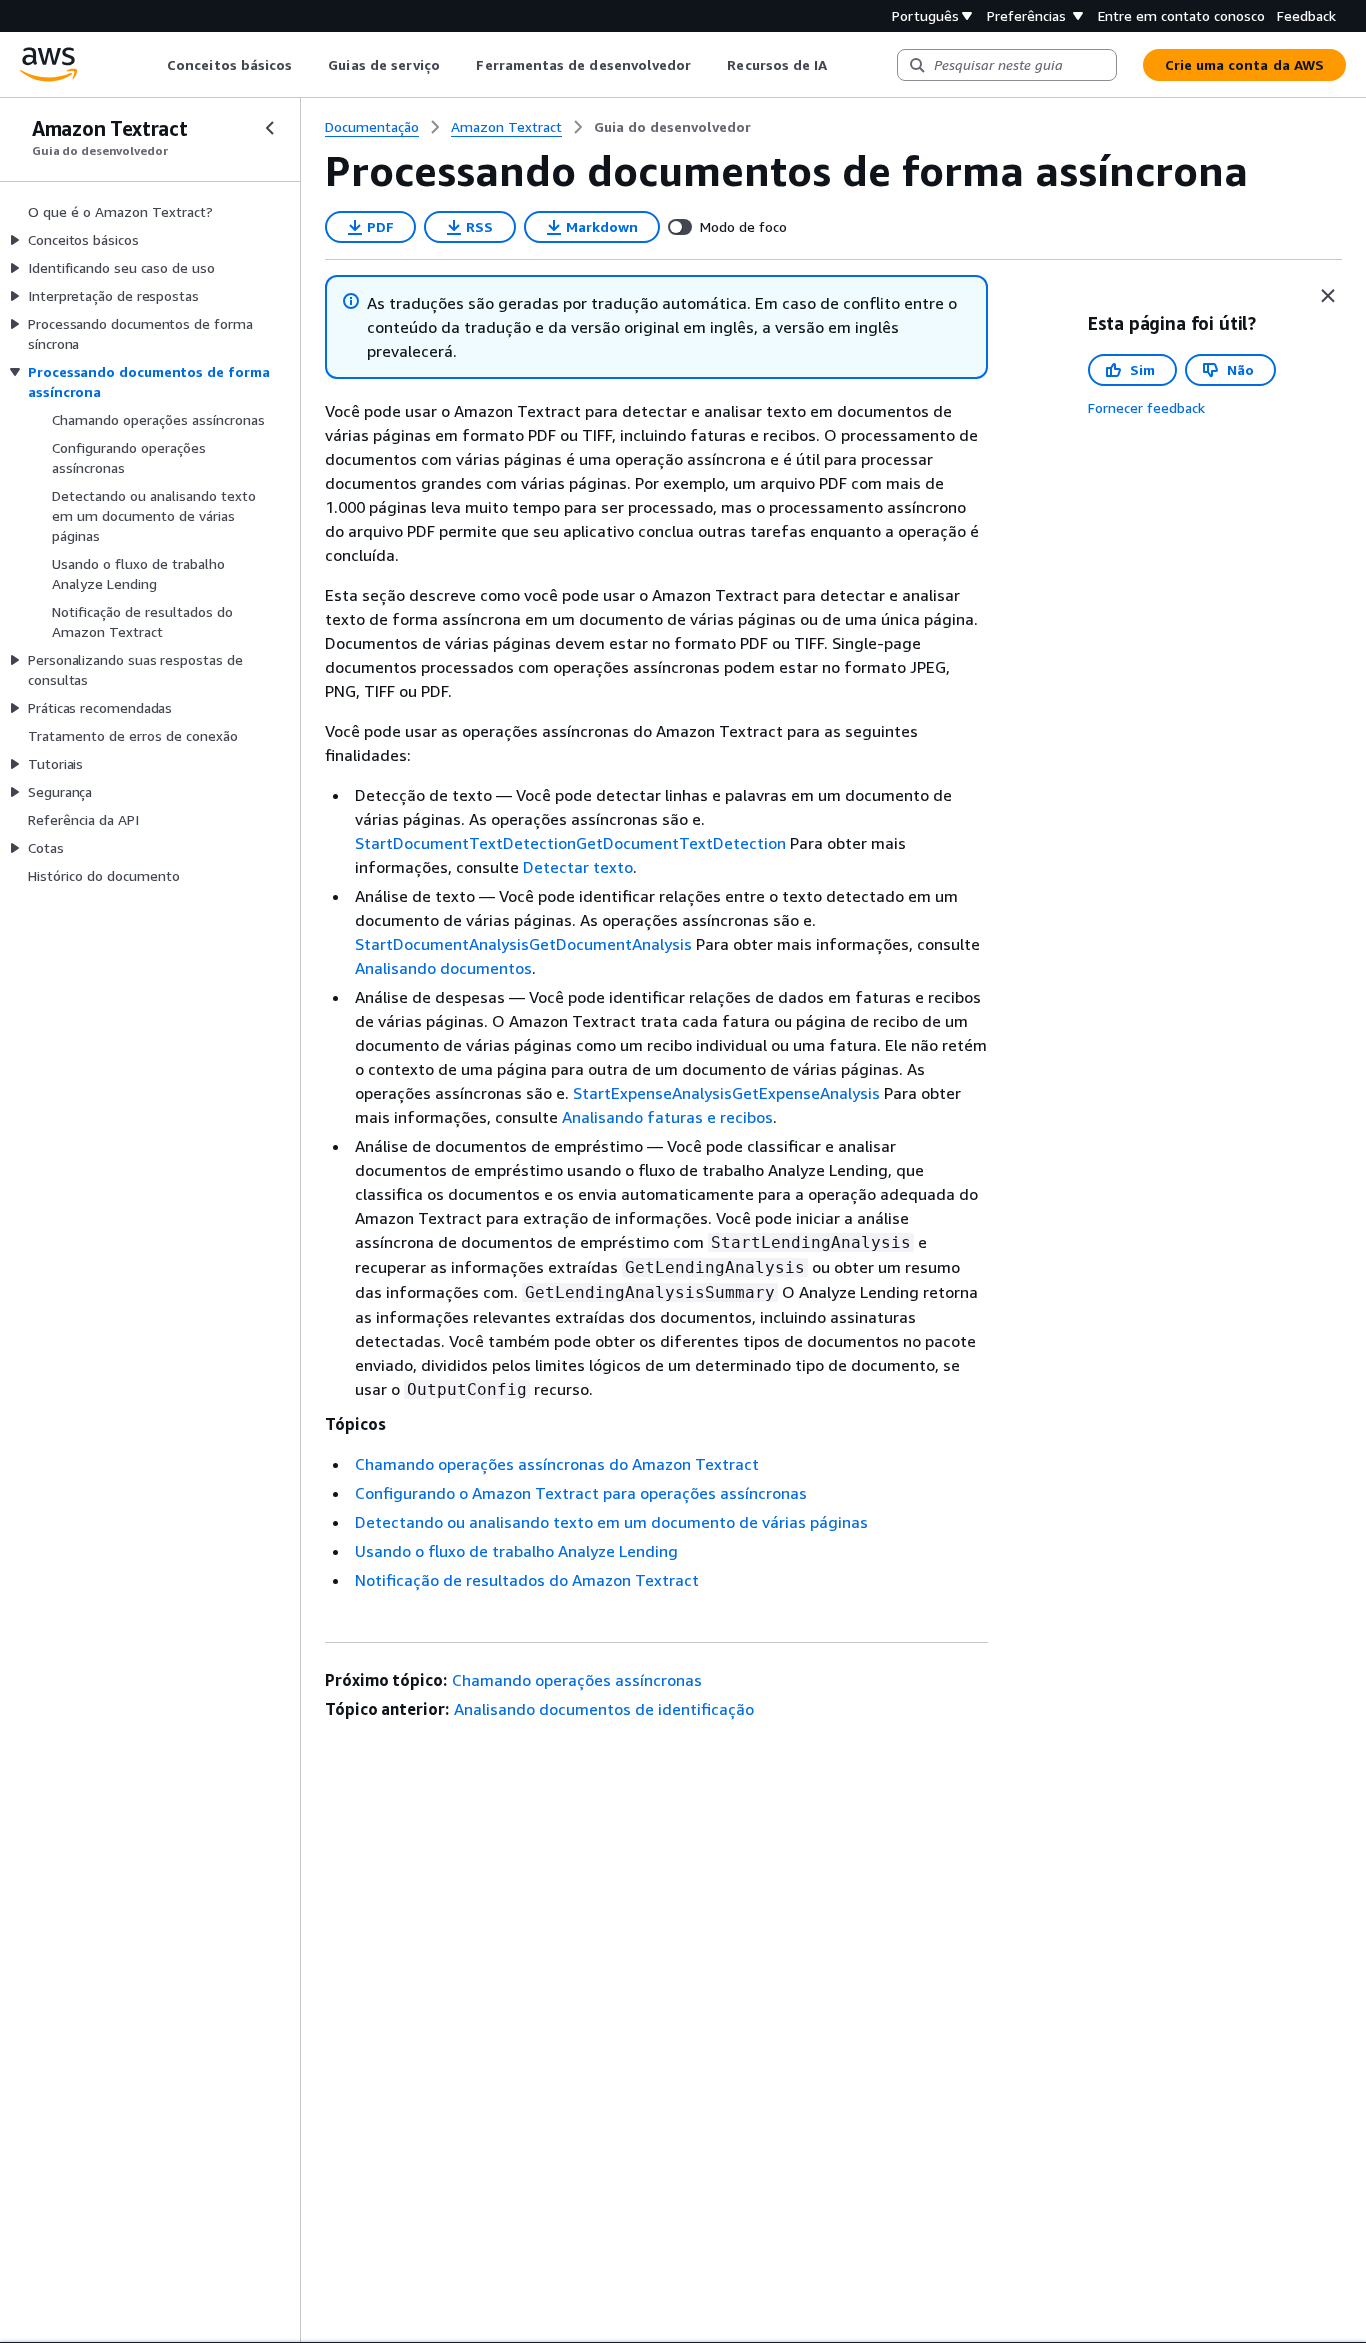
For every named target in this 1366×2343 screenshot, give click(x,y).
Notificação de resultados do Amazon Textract (527, 1580)
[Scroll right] (842, 65)
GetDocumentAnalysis (610, 944)
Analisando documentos (443, 968)
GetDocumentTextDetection (681, 843)
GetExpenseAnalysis (806, 1093)
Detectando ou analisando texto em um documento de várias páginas (611, 1522)
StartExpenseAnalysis (652, 1093)
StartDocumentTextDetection (465, 843)
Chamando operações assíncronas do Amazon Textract (557, 1464)
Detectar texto (578, 867)
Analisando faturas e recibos (667, 1117)
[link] (672, 127)
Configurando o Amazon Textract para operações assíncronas (581, 1493)
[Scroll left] (152, 65)
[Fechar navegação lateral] (270, 128)
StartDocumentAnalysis (442, 944)
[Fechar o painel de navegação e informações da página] (1328, 296)
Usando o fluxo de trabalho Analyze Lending (516, 1551)
